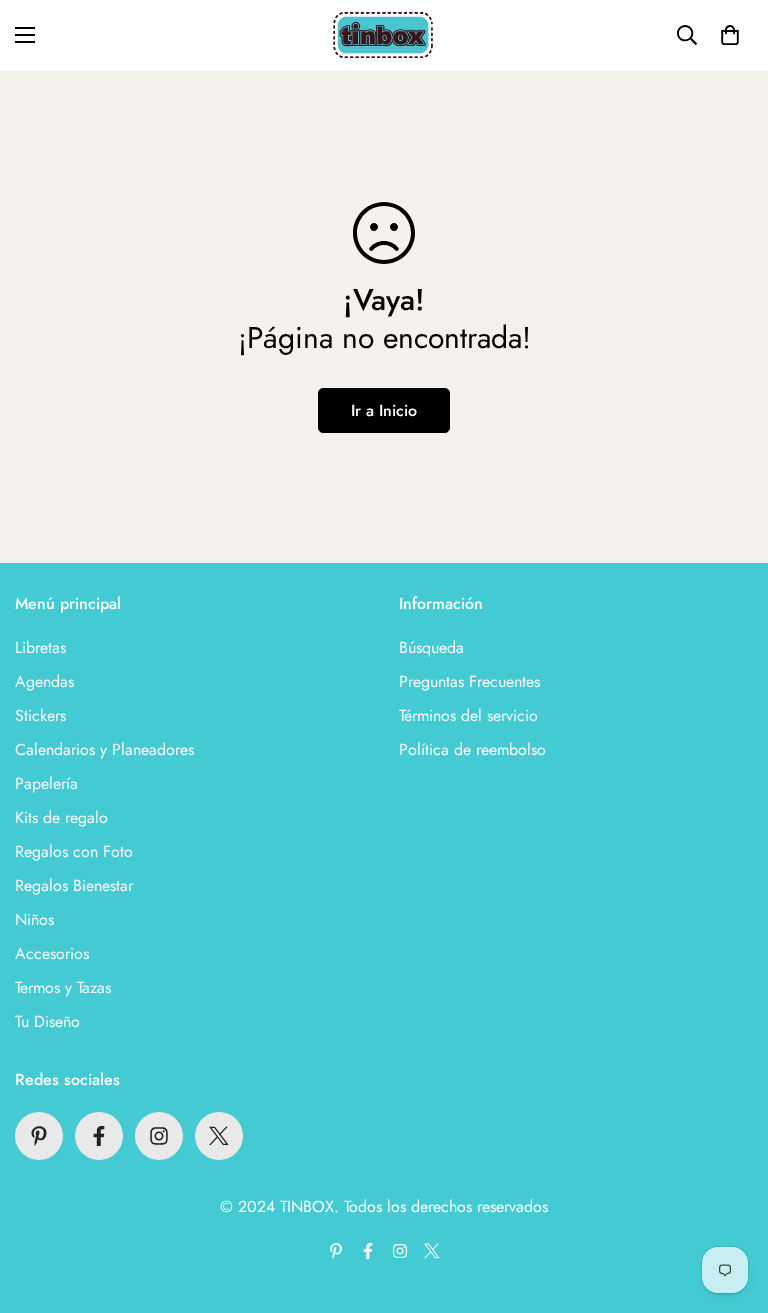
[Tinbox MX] (384, 35)
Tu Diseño (47, 1021)
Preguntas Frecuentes (469, 681)
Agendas (44, 681)
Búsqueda (431, 647)
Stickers (40, 715)
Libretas (40, 647)
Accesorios (52, 953)
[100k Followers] (159, 1136)
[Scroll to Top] (729, 1204)
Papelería (46, 783)
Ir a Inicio (384, 410)
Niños (34, 919)
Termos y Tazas (63, 987)
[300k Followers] (99, 1136)
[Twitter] (219, 1136)
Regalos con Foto (74, 851)
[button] (730, 35)
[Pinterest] (39, 1136)
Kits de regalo (61, 817)
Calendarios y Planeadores (104, 749)
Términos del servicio (468, 715)
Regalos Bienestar (74, 885)
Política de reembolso (472, 749)
